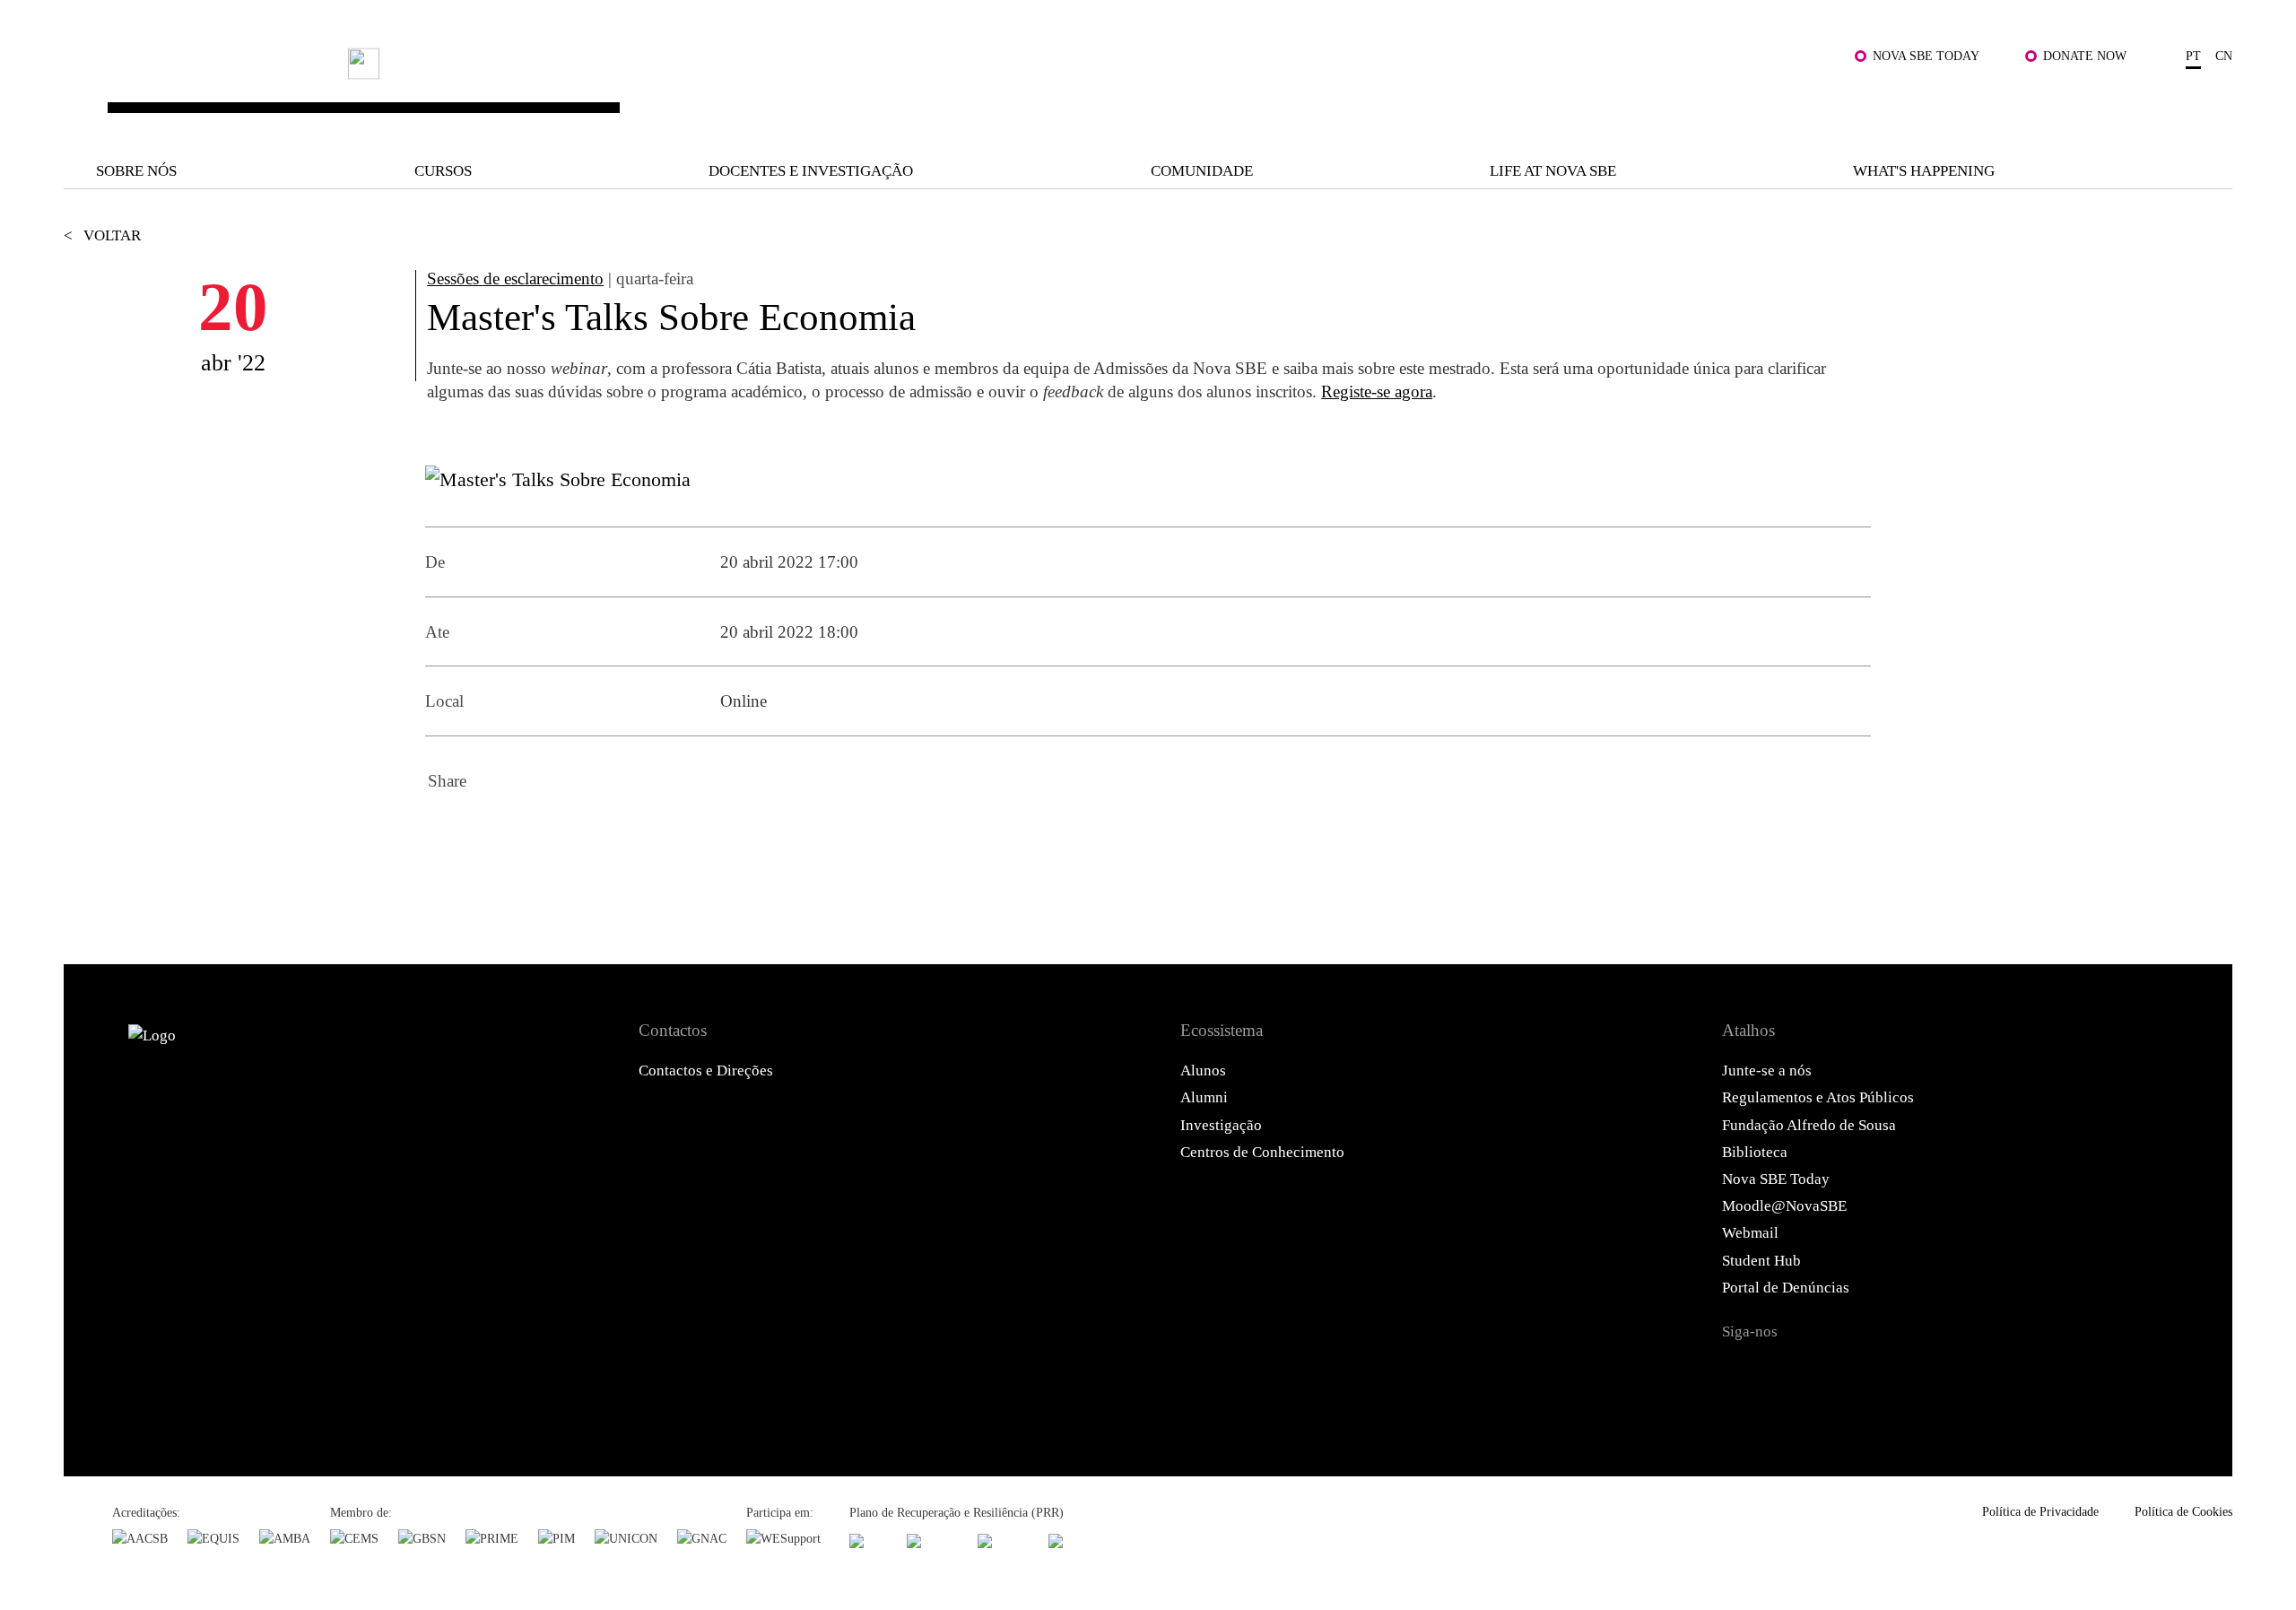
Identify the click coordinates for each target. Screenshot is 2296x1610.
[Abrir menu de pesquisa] (2211, 103)
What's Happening (1924, 171)
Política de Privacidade (2040, 1511)
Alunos (1203, 1070)
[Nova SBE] (950, 90)
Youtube (1933, 1372)
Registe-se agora (1377, 392)
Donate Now (2085, 56)
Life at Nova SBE (1553, 171)
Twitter (495, 833)
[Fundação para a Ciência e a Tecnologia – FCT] (868, 1540)
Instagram (1837, 1372)
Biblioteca (1755, 1152)
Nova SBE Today (1926, 56)
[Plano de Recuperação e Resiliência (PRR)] (932, 1540)
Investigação (1221, 1125)
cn (2224, 56)
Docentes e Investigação (811, 171)
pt (2193, 56)
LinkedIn (544, 833)
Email (592, 833)
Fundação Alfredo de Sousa (1809, 1125)
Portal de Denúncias (1786, 1288)
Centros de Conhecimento (1262, 1152)
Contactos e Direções (706, 1070)
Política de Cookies (2183, 1511)
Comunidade (1202, 171)
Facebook (447, 833)
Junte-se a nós (1767, 1070)
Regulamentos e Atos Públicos (1818, 1097)
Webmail (1750, 1233)
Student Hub (1761, 1261)
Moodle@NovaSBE (1784, 1206)
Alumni (1204, 1097)
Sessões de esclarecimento (515, 278)
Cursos (443, 171)
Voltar (102, 235)
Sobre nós (136, 171)
